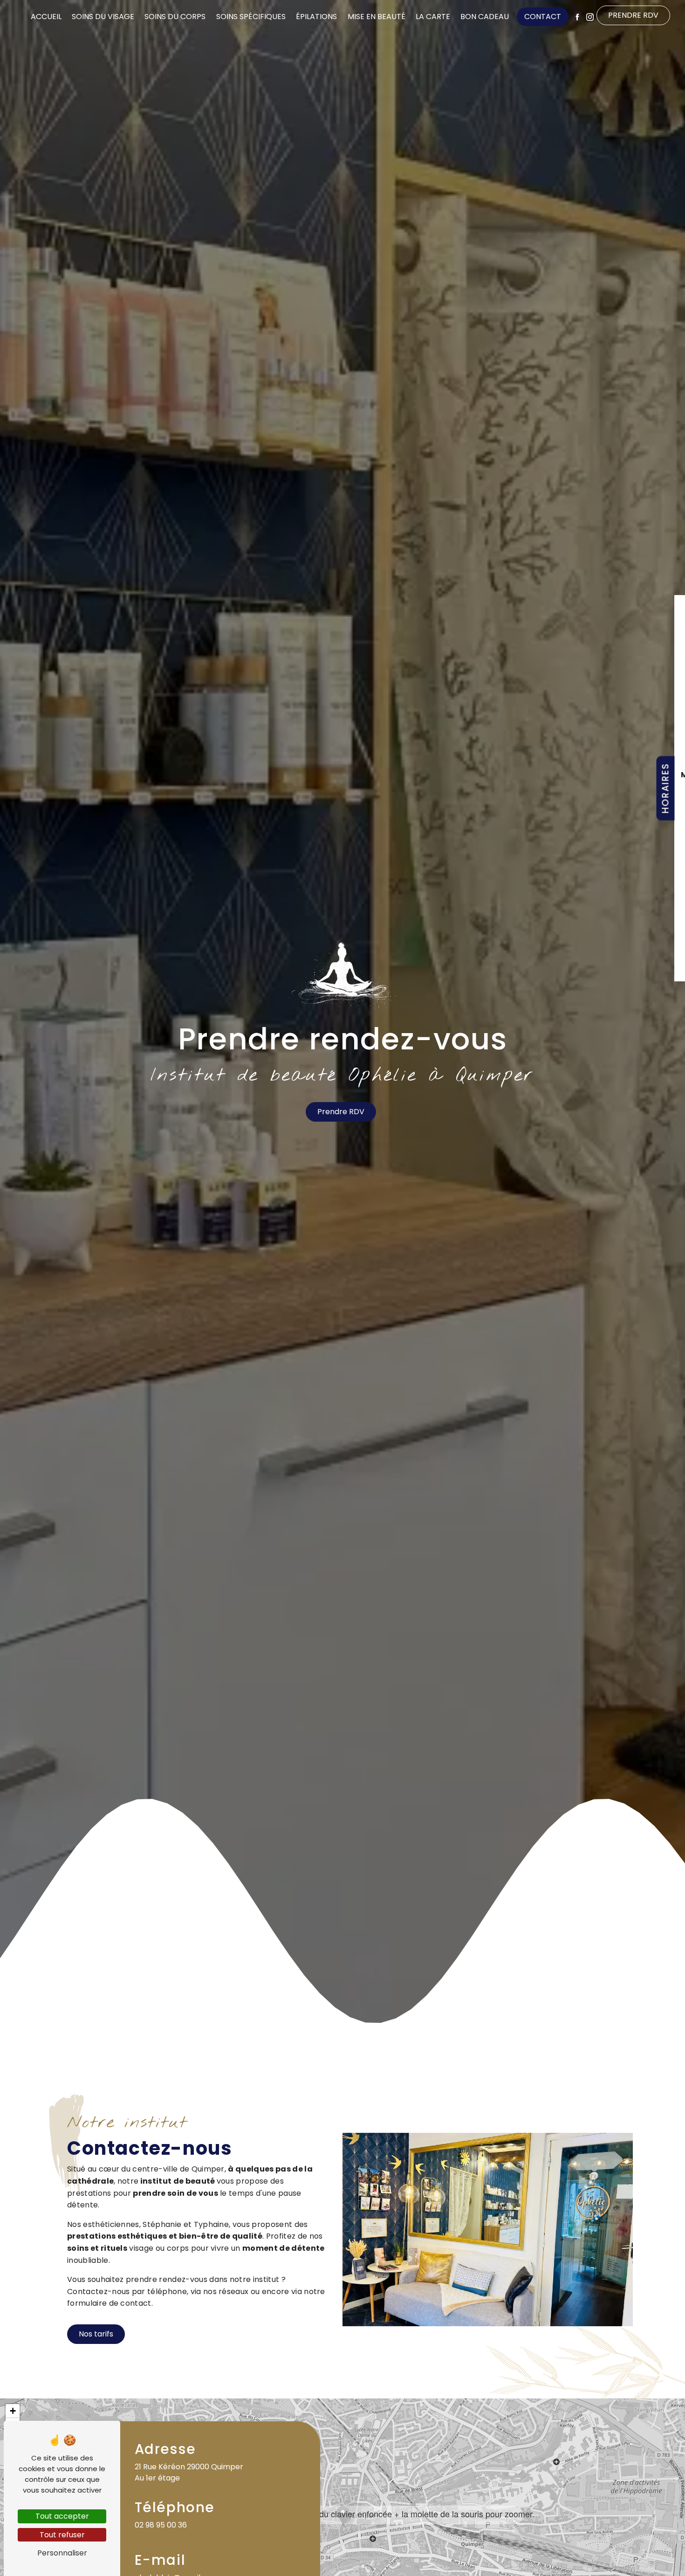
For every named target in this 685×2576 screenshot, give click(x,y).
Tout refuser (62, 2535)
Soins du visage (103, 17)
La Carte (433, 17)
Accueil (46, 17)
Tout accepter (62, 2516)
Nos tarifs (96, 2334)
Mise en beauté (377, 17)
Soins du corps (175, 17)
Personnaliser (62, 2553)
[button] (343, 2515)
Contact (543, 17)
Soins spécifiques (251, 17)
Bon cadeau (485, 17)
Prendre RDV (633, 16)
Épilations (316, 17)
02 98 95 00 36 (161, 2525)
